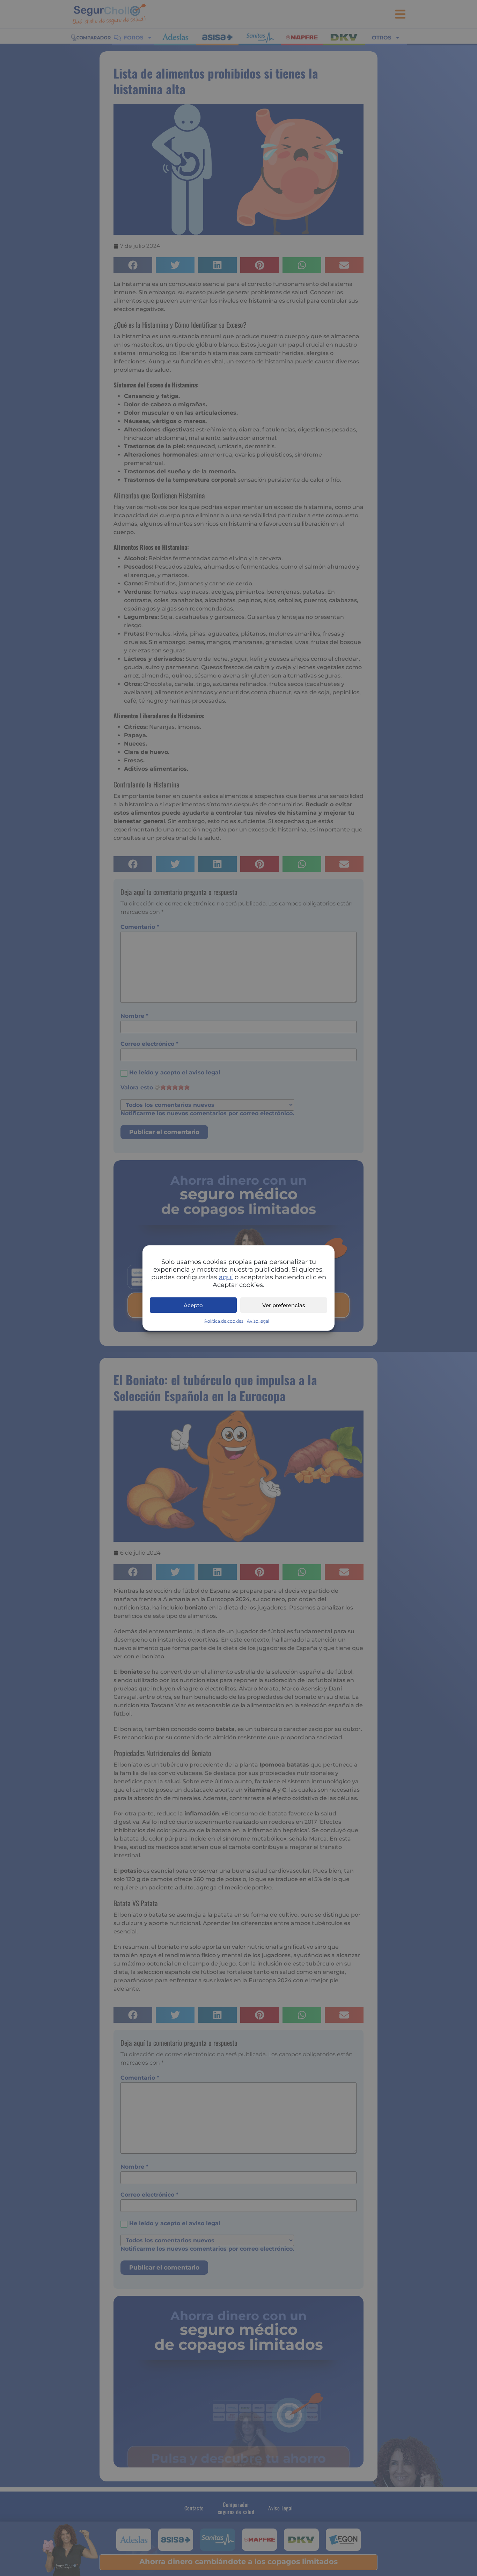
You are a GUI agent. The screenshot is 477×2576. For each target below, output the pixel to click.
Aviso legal (258, 1321)
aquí (226, 1277)
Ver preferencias (284, 1305)
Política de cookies (224, 1321)
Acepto (193, 1305)
